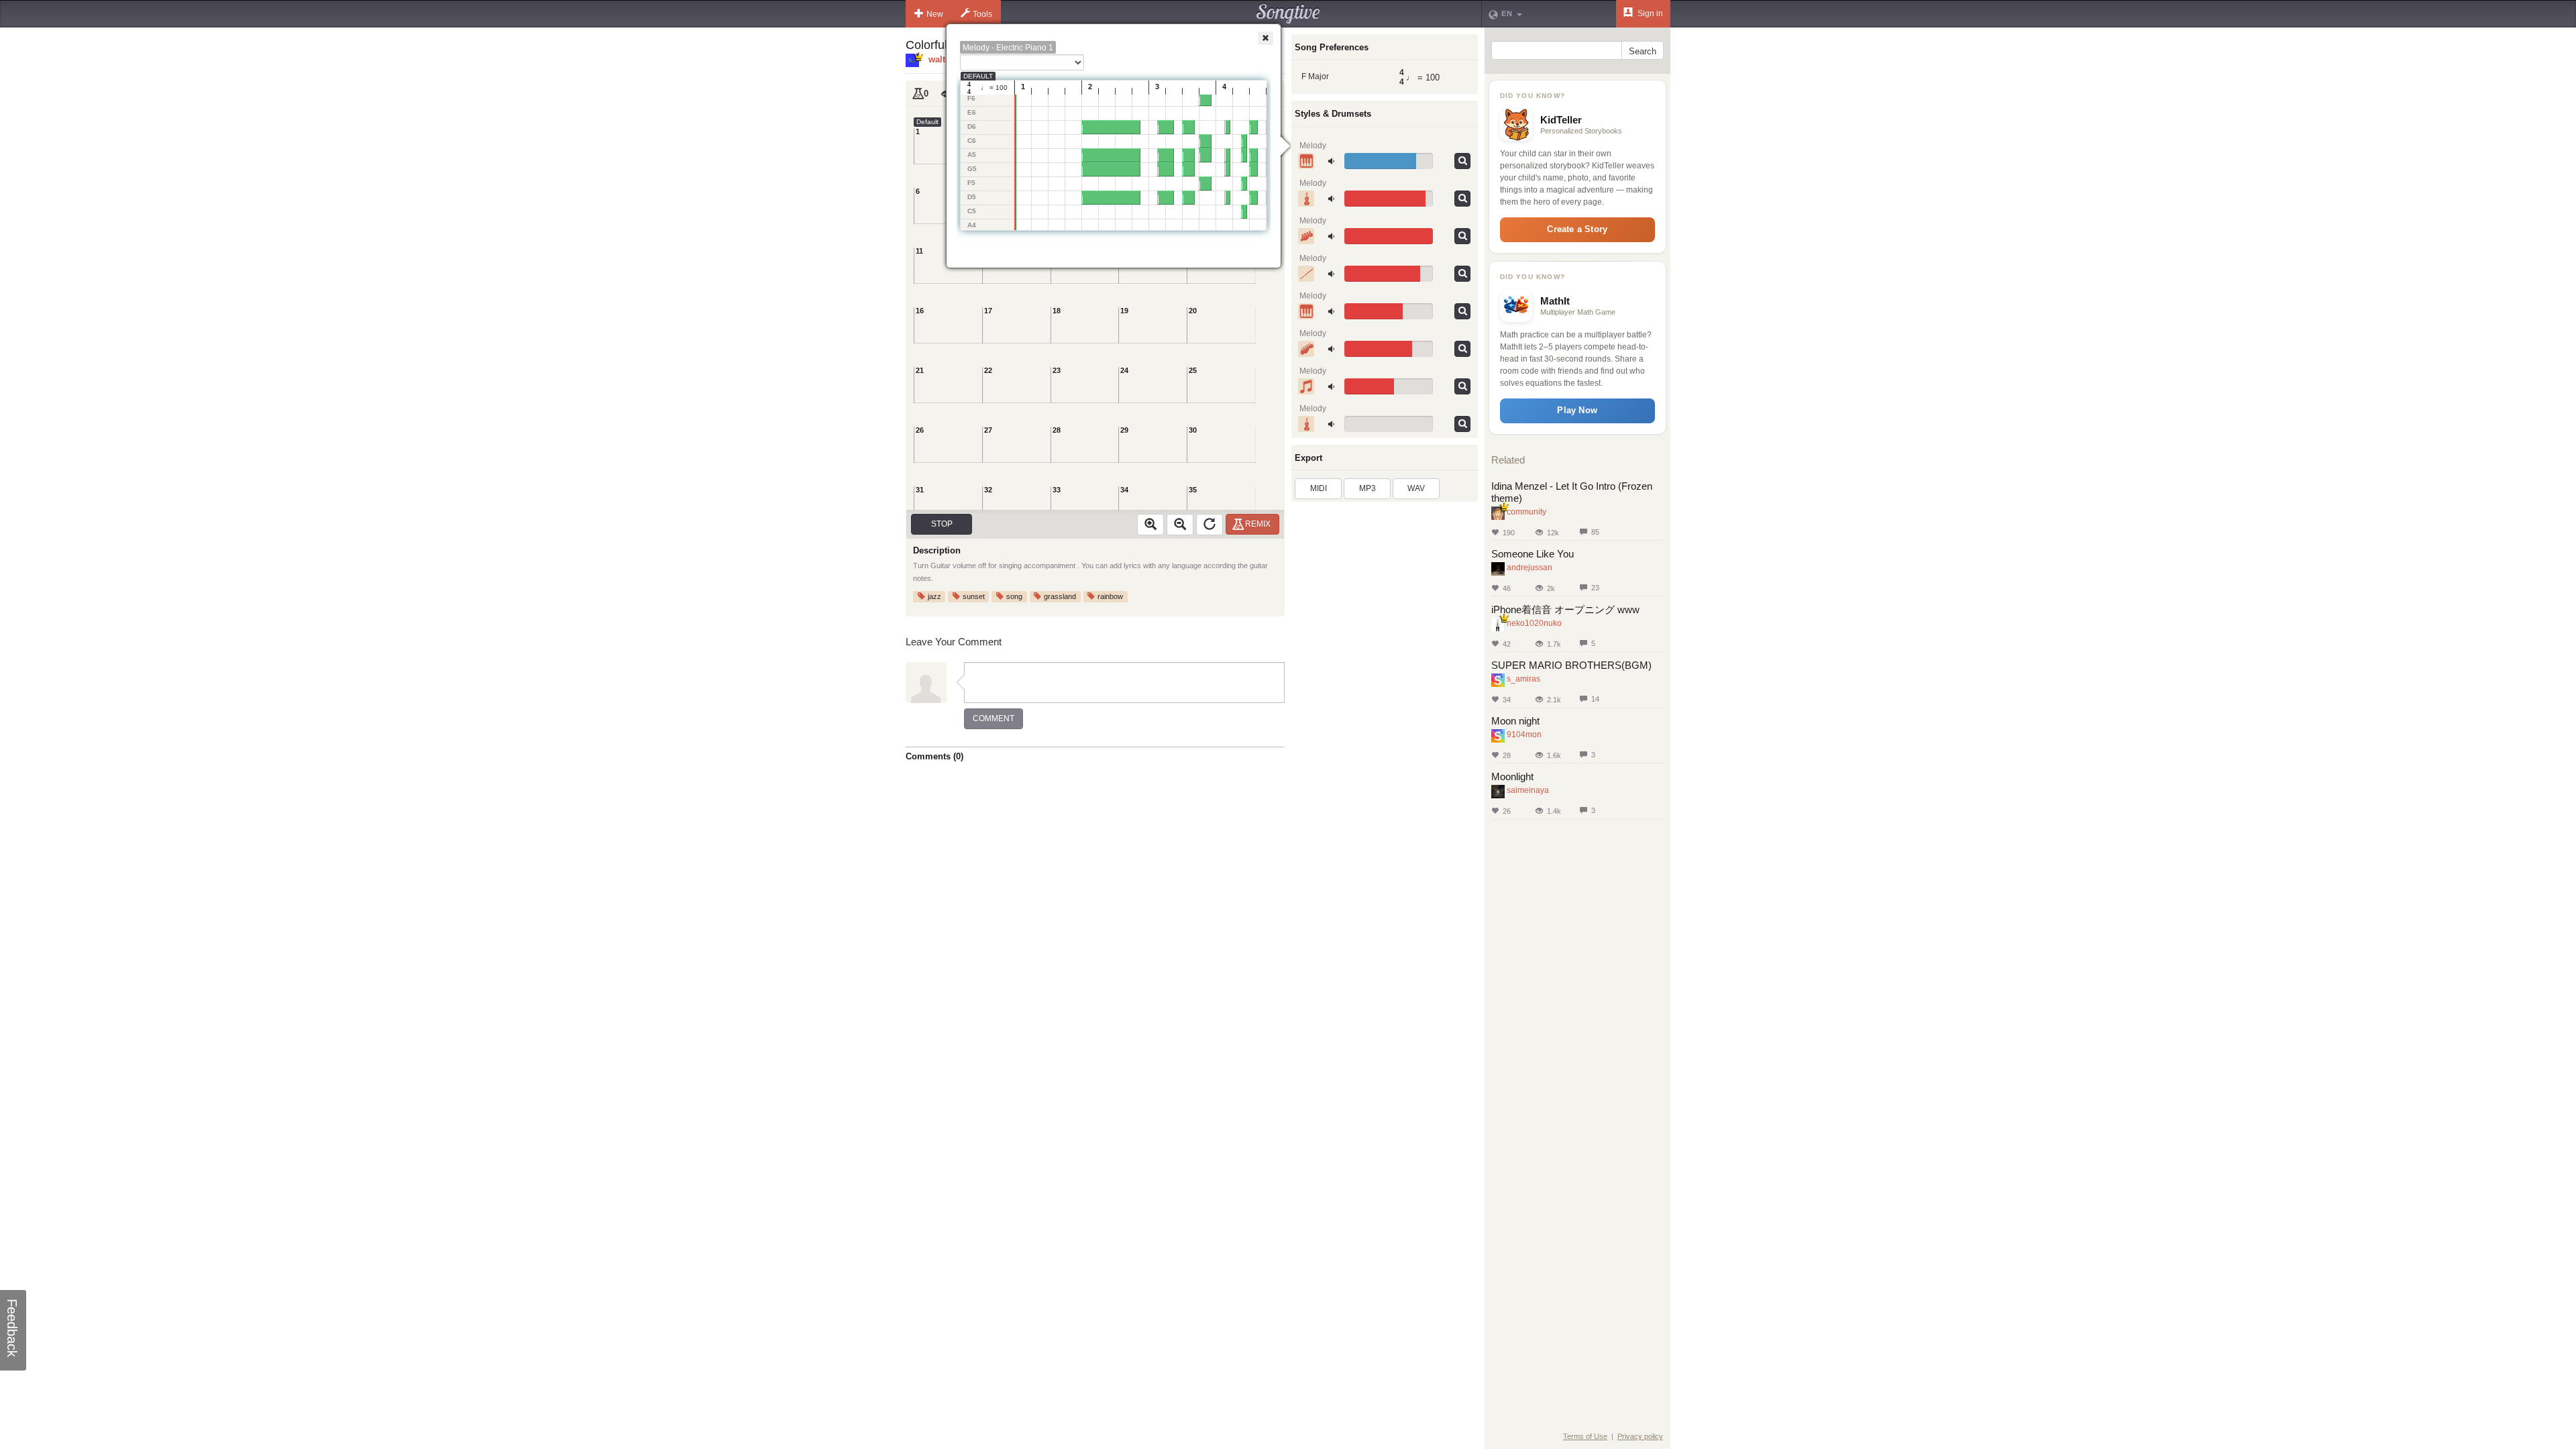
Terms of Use (1585, 1436)
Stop (942, 524)
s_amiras (1523, 679)
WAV (1416, 488)
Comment (994, 718)
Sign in (1649, 13)
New (935, 14)
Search (1643, 51)
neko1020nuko (1534, 623)
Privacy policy (1640, 1436)
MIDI (1319, 488)
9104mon (1524, 735)
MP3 (1367, 488)
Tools (982, 14)
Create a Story (1577, 229)
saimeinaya (1528, 790)
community (1526, 512)
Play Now (1577, 410)
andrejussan (1529, 568)
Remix (1258, 524)
